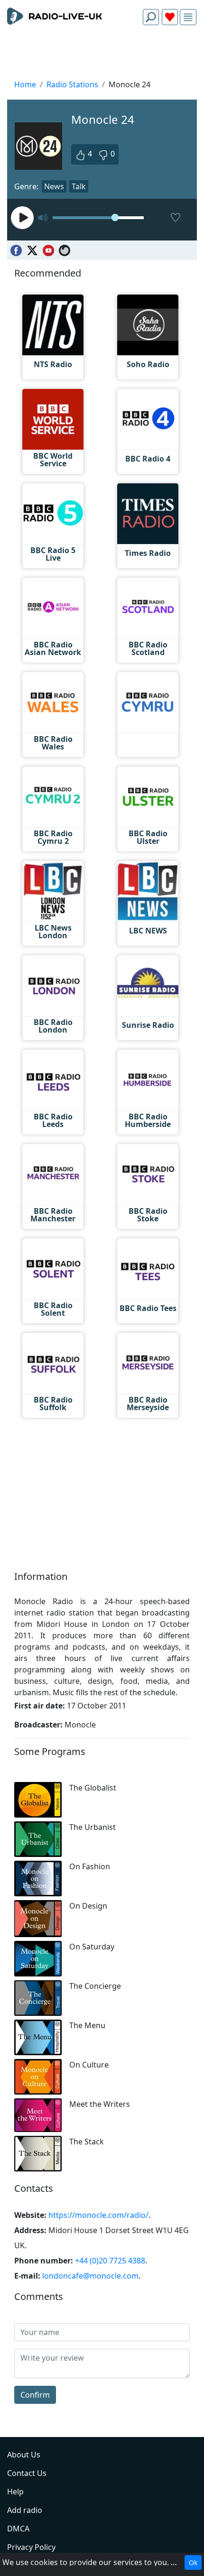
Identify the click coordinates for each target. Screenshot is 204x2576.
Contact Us (27, 2473)
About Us (24, 2455)
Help (15, 2492)
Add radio (25, 2510)
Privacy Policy (31, 2547)
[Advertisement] (102, 55)
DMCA (18, 2529)
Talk (79, 186)
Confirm (35, 2395)
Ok (193, 2562)
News (54, 186)
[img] (188, 17)
